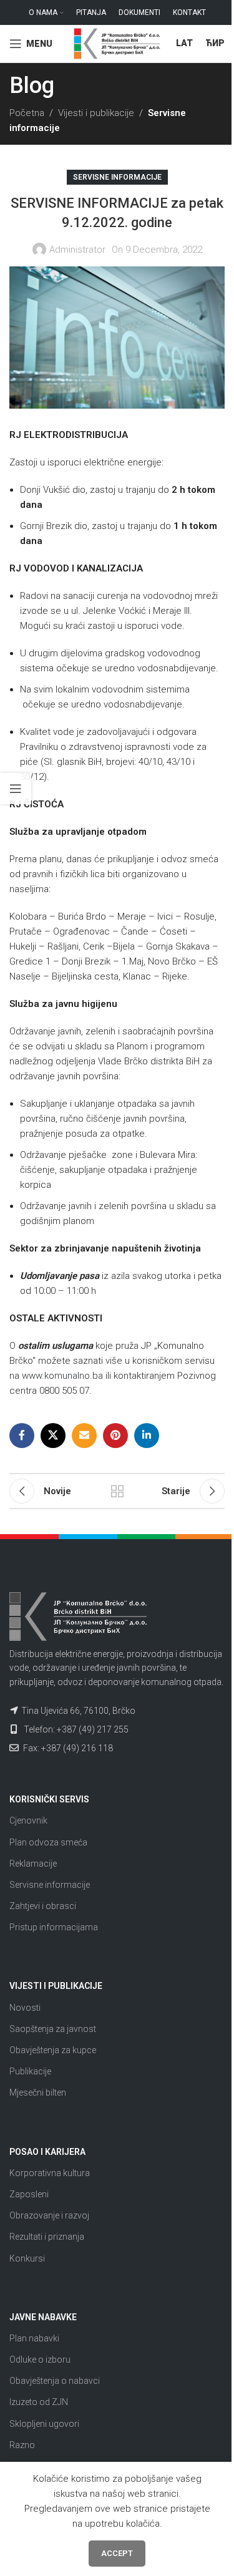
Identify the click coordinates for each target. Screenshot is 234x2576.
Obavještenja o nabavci (55, 2381)
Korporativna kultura (50, 2173)
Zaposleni (29, 2194)
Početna (27, 113)
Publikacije (30, 2071)
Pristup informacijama (54, 1927)
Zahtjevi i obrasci (43, 1906)
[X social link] (53, 1436)
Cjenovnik (28, 1820)
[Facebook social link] (22, 1436)
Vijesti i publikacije (96, 113)
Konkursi (27, 2258)
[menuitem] (184, 44)
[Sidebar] (16, 789)
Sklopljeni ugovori (44, 2424)
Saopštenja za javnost (53, 2029)
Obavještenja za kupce (53, 2050)
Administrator (77, 250)
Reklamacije (33, 1864)
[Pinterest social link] (115, 1436)
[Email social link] (84, 1436)
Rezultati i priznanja (47, 2237)
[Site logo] (117, 43)
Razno (22, 2445)
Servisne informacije (117, 177)
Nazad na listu (117, 1491)
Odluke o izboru (40, 2360)
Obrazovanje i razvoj (49, 2215)
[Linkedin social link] (147, 1436)
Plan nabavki (34, 2338)
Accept (117, 2553)
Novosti (25, 2008)
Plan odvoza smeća (48, 1842)
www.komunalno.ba (62, 1376)
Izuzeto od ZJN (39, 2402)
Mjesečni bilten (38, 2092)
